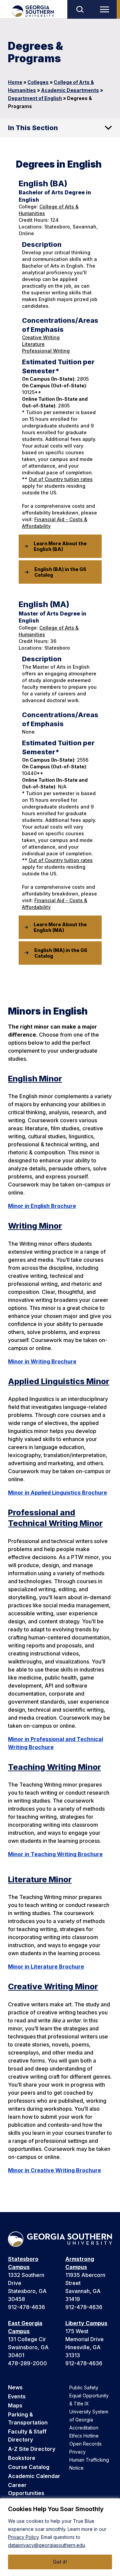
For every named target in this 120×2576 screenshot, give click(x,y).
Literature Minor (40, 1879)
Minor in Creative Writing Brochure (54, 2170)
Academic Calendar (34, 2476)
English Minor (35, 1079)
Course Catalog (29, 2467)
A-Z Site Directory (32, 2449)
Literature (33, 344)
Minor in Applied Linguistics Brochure (57, 1493)
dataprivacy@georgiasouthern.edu (46, 2545)
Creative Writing (41, 337)
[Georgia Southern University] (32, 11)
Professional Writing (46, 351)
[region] (60, 2537)
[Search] (80, 9)
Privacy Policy (23, 2537)
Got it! (60, 2562)
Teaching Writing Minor (54, 1767)
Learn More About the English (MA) (60, 927)
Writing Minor (35, 1226)
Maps (15, 2405)
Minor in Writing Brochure (42, 1361)
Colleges (38, 82)
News (15, 2387)
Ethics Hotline (84, 2436)
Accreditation (84, 2428)
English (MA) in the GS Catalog (61, 953)
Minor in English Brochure (42, 1206)
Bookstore (22, 2458)
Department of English (35, 98)
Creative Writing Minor (53, 1986)
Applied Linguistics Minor (59, 1381)
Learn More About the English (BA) (60, 546)
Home (15, 82)
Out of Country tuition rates (61, 479)
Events (17, 2396)
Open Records (85, 2444)
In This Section (33, 128)
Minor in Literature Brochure (46, 1967)
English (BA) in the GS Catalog (60, 572)
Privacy (77, 2452)
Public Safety (84, 2388)
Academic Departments (70, 90)
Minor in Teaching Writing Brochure (55, 1854)
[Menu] (106, 9)
